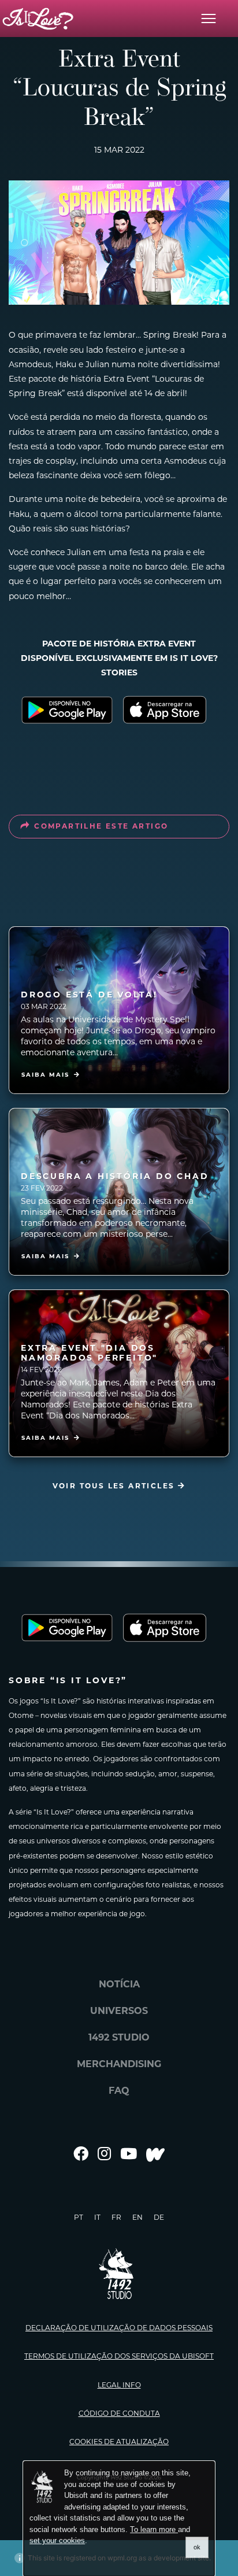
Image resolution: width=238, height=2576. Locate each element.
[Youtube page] (129, 2154)
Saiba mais (45, 1075)
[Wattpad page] (155, 2154)
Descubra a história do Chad (115, 1176)
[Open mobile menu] (209, 19)
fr (116, 2217)
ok (197, 2547)
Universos (119, 2011)
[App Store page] (171, 710)
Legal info (119, 2385)
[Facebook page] (81, 2154)
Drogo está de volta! (89, 995)
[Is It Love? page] (38, 19)
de (159, 2217)
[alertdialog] (119, 2519)
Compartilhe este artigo (101, 826)
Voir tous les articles (115, 1486)
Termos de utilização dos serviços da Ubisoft (119, 2356)
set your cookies (57, 2540)
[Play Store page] (67, 710)
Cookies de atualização (119, 2442)
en (137, 2217)
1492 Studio (119, 2037)
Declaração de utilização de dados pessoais (119, 2328)
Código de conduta (119, 2413)
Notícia (119, 1984)
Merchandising (119, 2064)
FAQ (119, 2091)
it (97, 2217)
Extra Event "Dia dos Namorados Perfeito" (89, 1353)
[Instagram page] (104, 2154)
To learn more (154, 2529)
